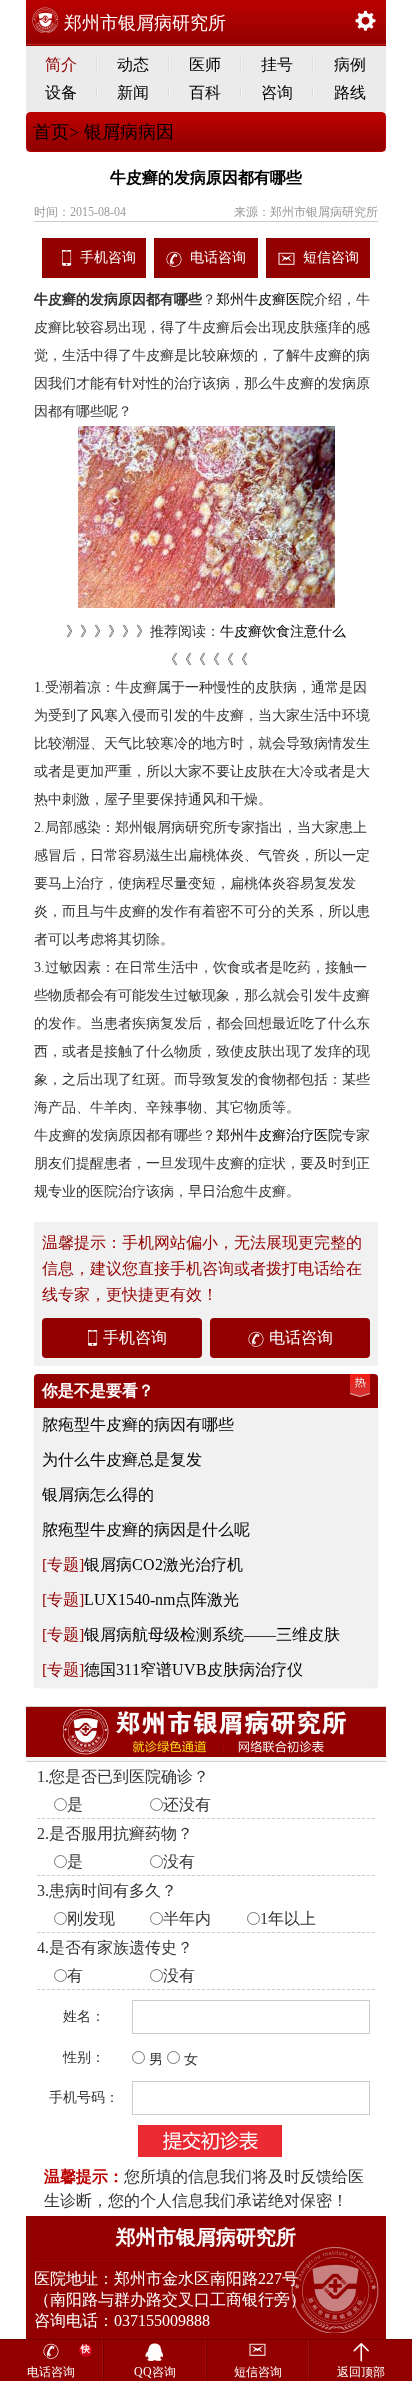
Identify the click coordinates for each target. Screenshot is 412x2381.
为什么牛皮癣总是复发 (122, 1459)
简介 (61, 64)
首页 (51, 132)
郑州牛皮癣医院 (265, 299)
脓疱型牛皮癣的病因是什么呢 (146, 1529)
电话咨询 (218, 257)
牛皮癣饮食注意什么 (283, 631)
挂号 (277, 64)
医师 (205, 64)
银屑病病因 (126, 132)
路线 (350, 92)
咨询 (277, 92)
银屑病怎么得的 (98, 1494)
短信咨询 (331, 257)
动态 (133, 64)
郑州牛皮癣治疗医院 (279, 1135)
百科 (205, 92)
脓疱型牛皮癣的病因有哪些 (138, 1424)
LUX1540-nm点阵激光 (161, 1599)
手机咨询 (108, 257)
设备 (61, 92)
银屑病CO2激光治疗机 (163, 1564)
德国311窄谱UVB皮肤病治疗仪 (193, 1669)
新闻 (133, 92)
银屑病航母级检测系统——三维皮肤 (212, 1634)
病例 (350, 64)
